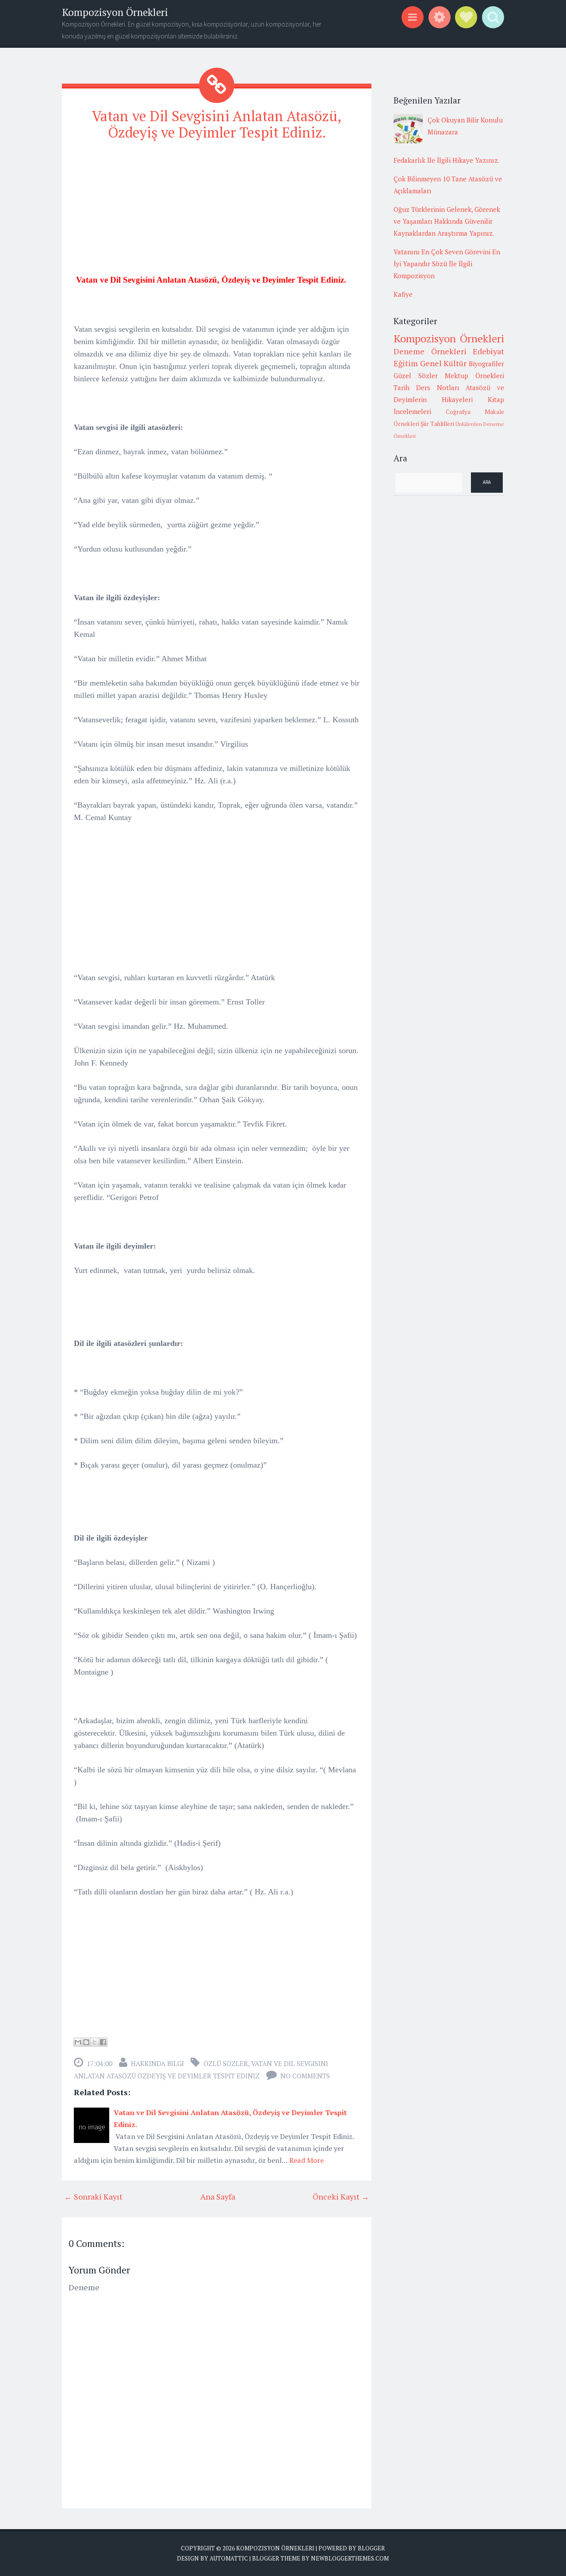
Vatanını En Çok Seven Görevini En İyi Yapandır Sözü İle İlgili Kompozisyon (447, 264)
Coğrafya (458, 412)
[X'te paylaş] (95, 2042)
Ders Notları (438, 387)
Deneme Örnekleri (430, 351)
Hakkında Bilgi (157, 2063)
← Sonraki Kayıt (93, 2196)
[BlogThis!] (86, 2042)
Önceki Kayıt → (341, 2196)
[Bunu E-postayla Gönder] (78, 2042)
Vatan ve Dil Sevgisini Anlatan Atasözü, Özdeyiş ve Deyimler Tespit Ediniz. (217, 124)
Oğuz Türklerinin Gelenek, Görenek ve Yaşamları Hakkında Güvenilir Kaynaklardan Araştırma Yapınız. (447, 221)
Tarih (402, 387)
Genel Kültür (444, 363)
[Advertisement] (217, 211)
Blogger (371, 2548)
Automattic (229, 2558)
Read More (306, 2160)
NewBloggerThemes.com (350, 2558)
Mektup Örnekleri (474, 376)
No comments (305, 2076)
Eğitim (406, 363)
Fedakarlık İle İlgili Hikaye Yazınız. (446, 160)
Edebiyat (488, 351)
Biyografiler (486, 364)
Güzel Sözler (416, 376)
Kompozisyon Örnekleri (115, 12)
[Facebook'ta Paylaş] (103, 2042)
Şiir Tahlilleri (437, 424)
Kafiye (403, 294)
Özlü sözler (226, 2063)
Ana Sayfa (218, 2196)
